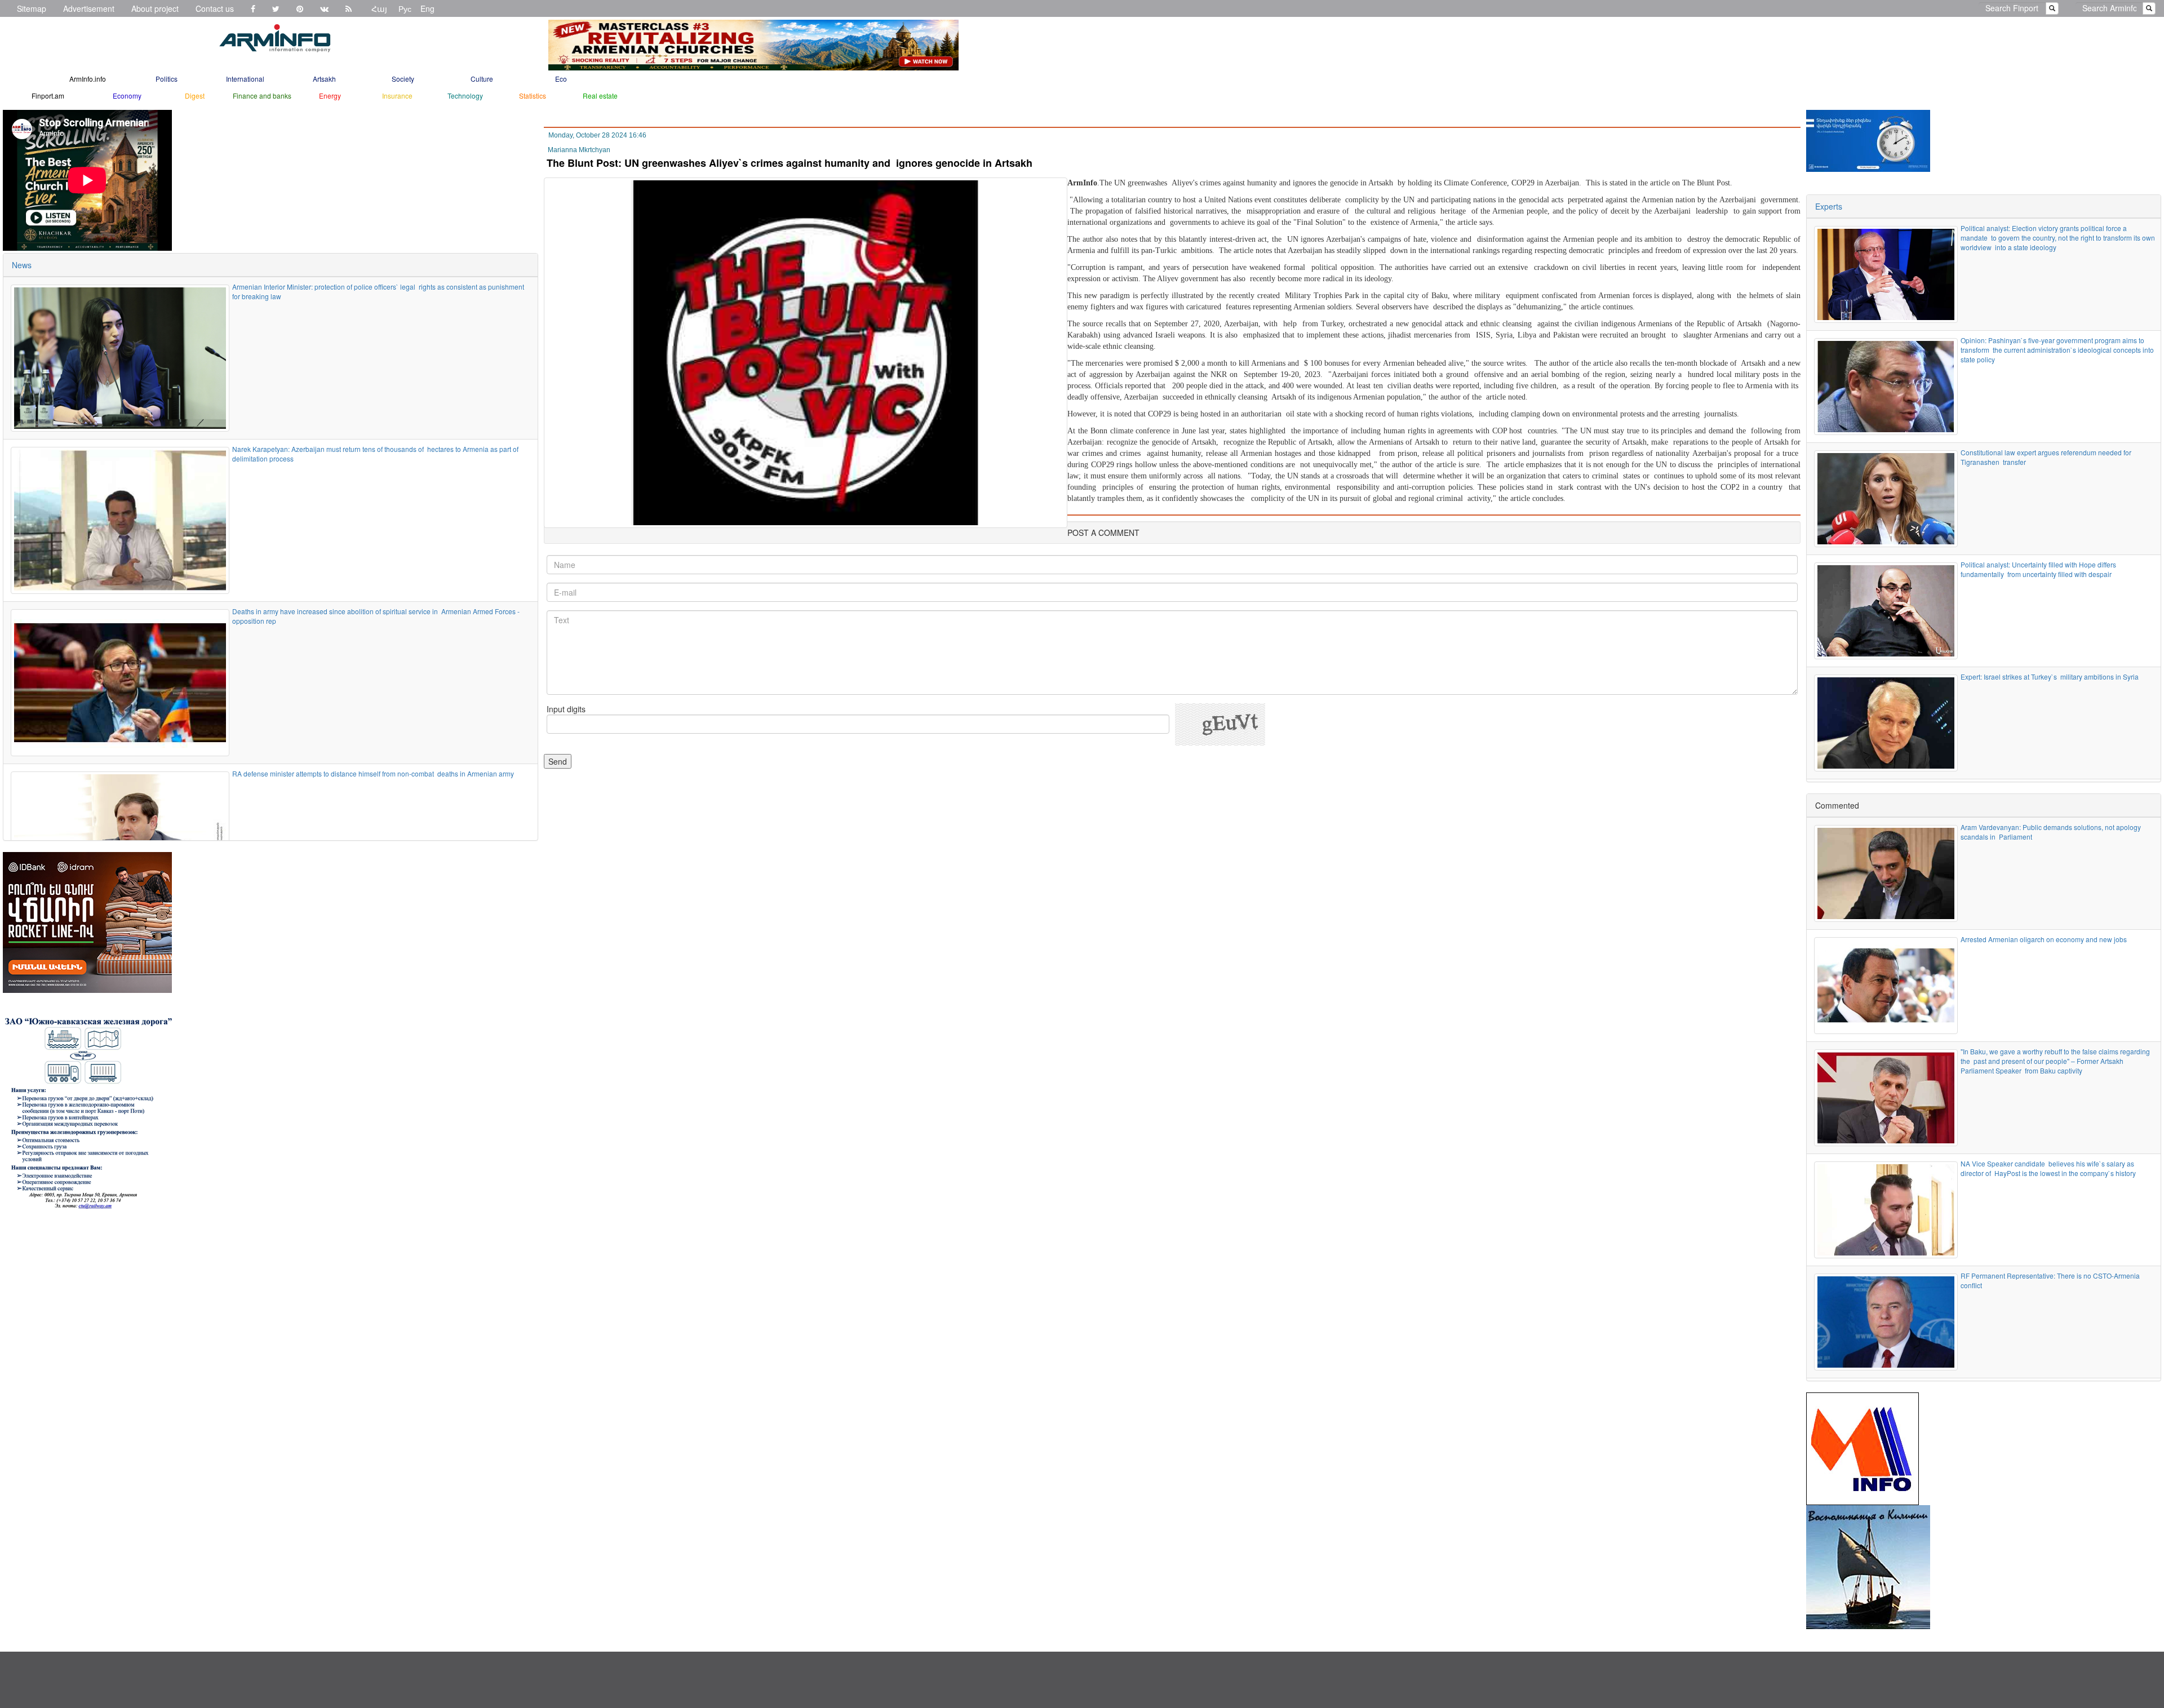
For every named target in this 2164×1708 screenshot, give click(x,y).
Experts (1829, 206)
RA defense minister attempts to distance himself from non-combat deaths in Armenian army (373, 773)
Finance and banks (262, 96)
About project (155, 8)
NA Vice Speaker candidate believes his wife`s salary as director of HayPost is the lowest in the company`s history (2048, 1168)
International (245, 79)
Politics (167, 79)
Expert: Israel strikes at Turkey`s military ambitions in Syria (2050, 676)
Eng (427, 8)
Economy (127, 96)
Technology (465, 96)
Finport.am (48, 96)
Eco (561, 79)
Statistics (533, 96)
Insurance (397, 96)
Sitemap (32, 8)
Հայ (379, 8)
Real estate (600, 96)
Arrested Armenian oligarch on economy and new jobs (2045, 939)
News (22, 265)
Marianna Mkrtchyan (579, 150)
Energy (330, 96)
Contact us (215, 8)
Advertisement (89, 8)
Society (403, 79)
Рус (405, 8)
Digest (195, 96)
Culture (482, 79)
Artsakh (324, 79)
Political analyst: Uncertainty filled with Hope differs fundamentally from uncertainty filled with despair (2038, 569)
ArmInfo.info (88, 79)
